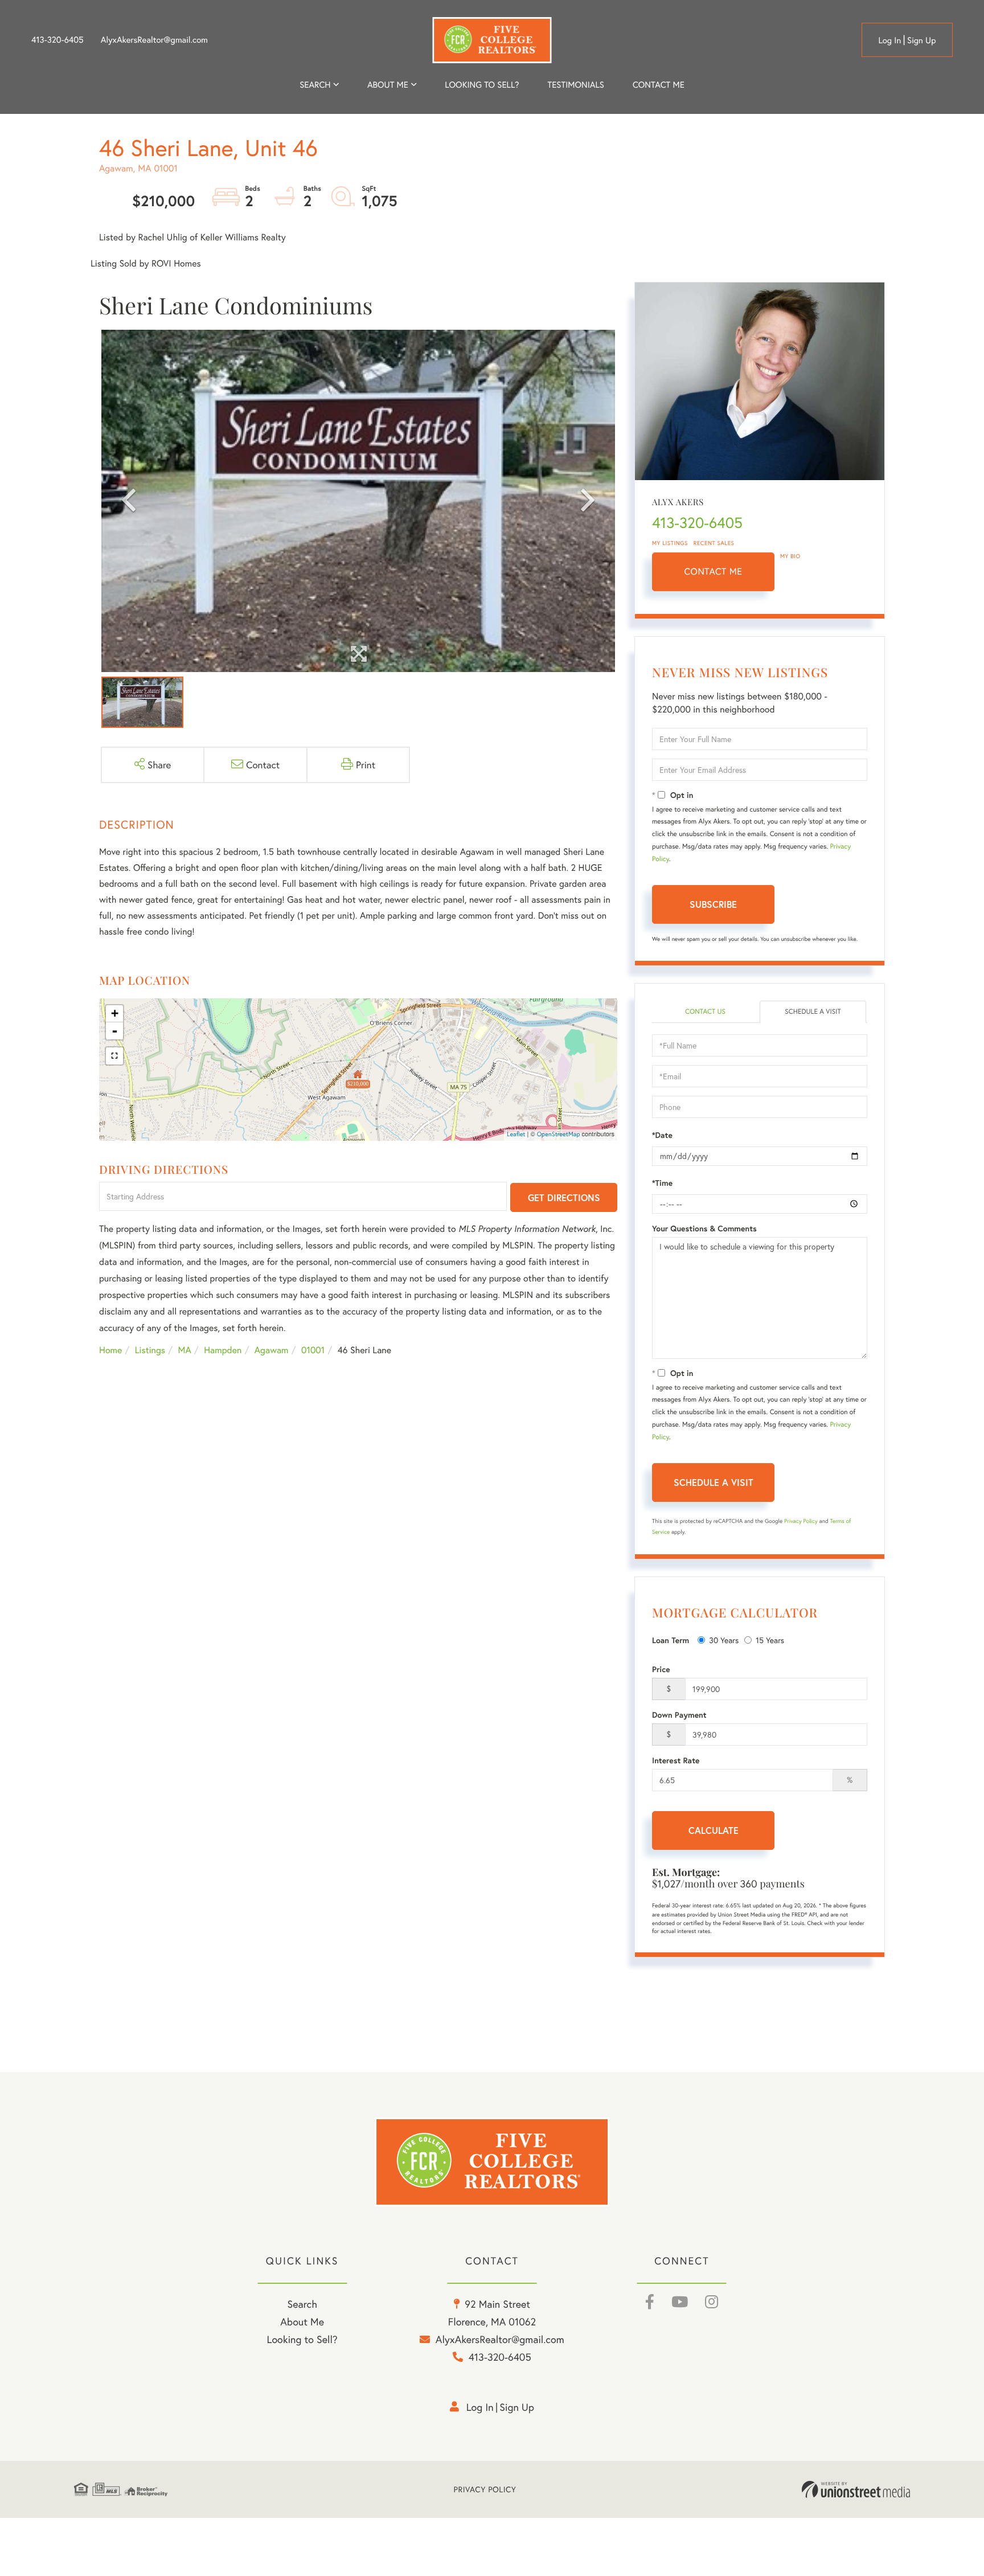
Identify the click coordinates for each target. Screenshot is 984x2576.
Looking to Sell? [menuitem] (482, 85)
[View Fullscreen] (114, 1056)
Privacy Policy (801, 1521)
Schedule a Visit (813, 1012)
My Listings (670, 543)
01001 (313, 1350)
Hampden (223, 1350)
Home (110, 1350)
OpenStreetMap (559, 1135)
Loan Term (671, 1640)
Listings (150, 1350)
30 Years (724, 1640)
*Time (662, 1183)
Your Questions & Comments (704, 1228)
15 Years (770, 1640)
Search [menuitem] (315, 85)
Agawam (272, 1350)
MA (185, 1350)
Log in (889, 40)
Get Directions (564, 1197)
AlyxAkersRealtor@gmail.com (154, 40)
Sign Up (922, 40)
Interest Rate (676, 1760)
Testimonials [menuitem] (575, 85)
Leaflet (516, 1135)
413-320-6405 (58, 40)
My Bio (790, 556)
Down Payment (679, 1715)
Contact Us (705, 1012)
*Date (662, 1135)
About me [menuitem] (388, 85)
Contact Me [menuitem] (659, 85)
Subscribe (713, 904)
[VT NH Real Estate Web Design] (856, 2489)
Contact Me (714, 572)
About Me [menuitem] (302, 2321)
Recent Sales (714, 543)
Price (661, 1669)
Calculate (714, 1830)
